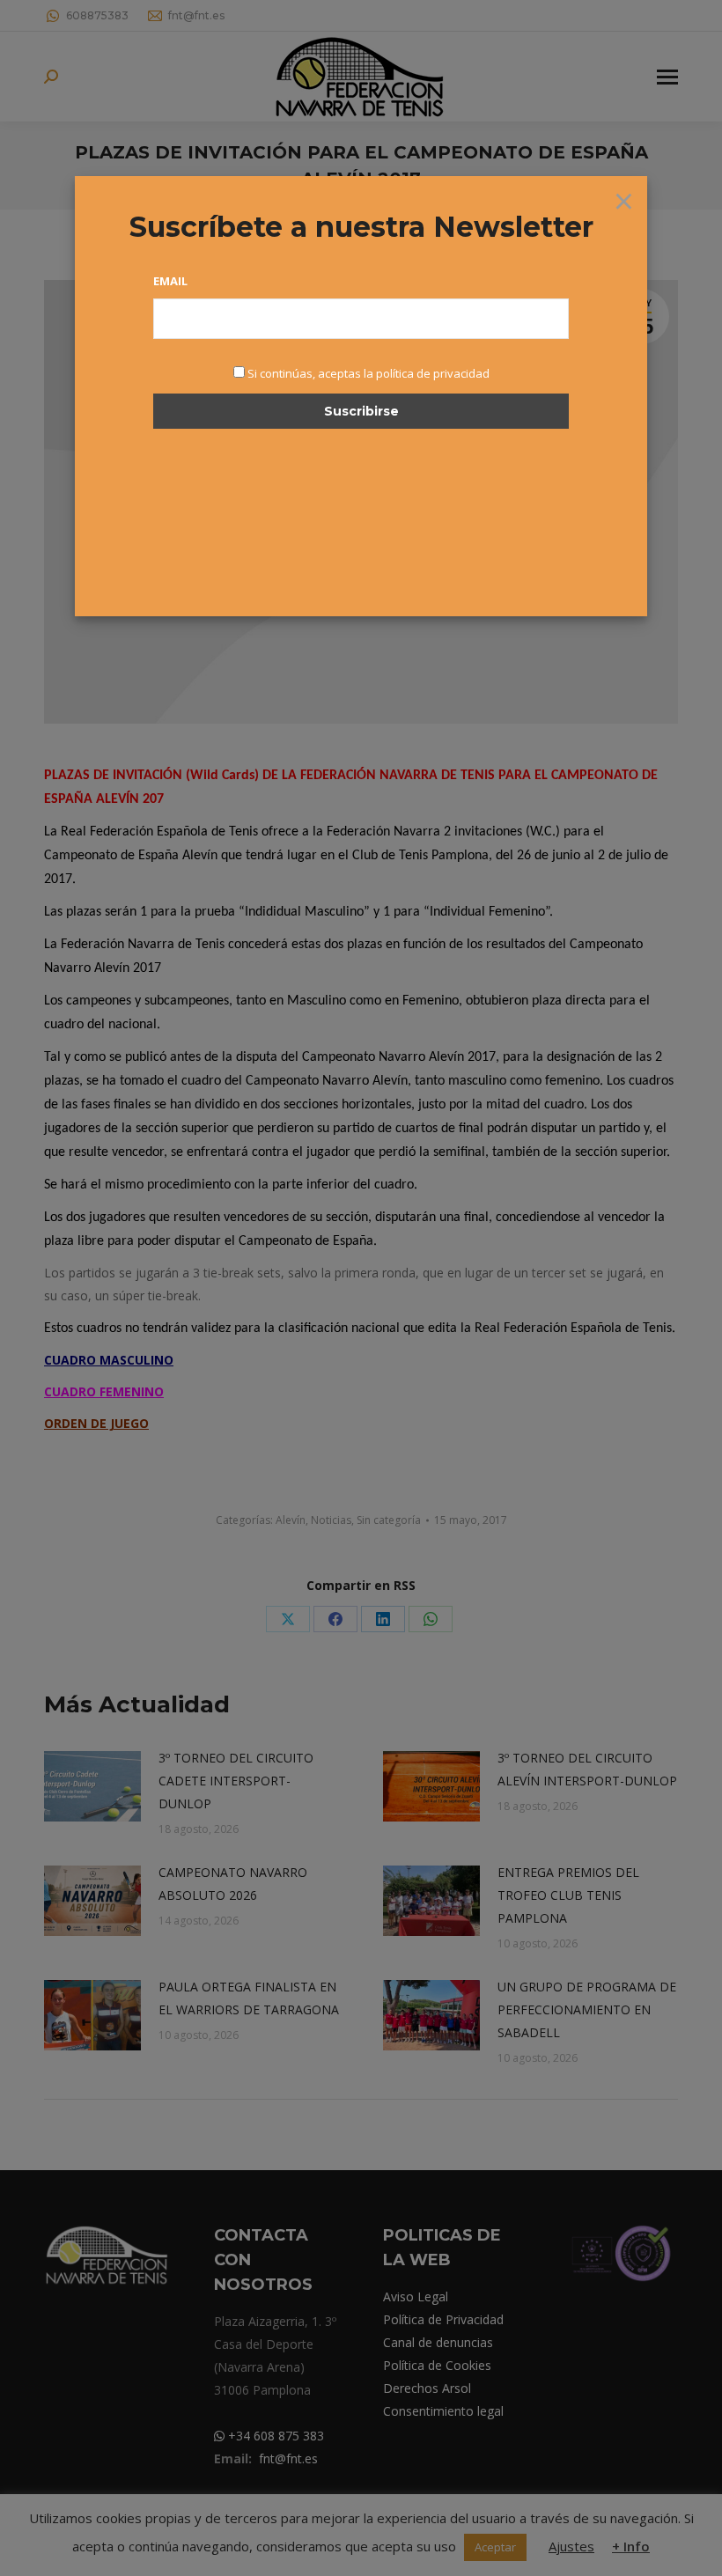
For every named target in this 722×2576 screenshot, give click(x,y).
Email (170, 281)
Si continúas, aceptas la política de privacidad (368, 373)
